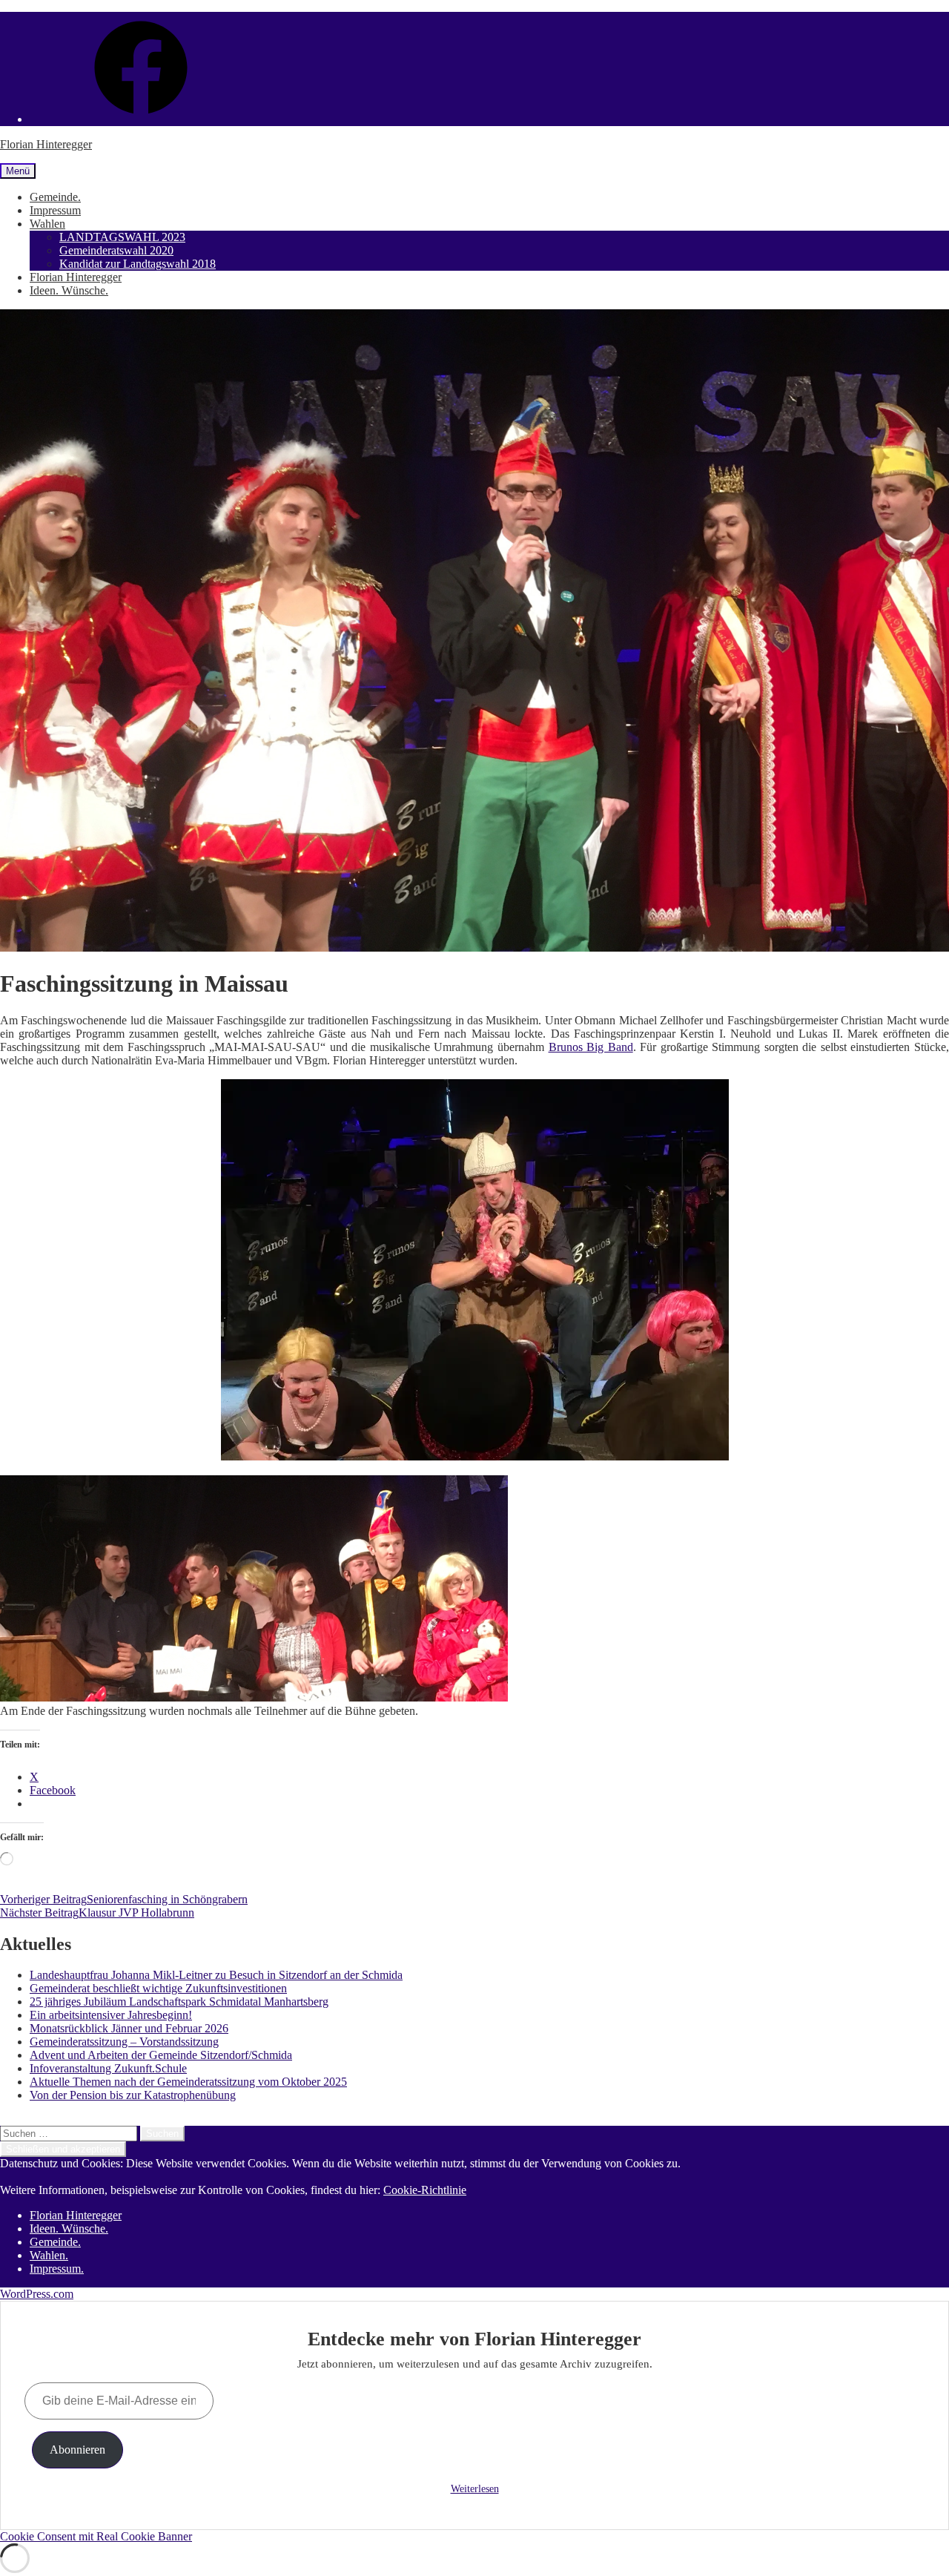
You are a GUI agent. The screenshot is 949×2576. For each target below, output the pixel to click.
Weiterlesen (475, 2489)
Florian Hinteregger (46, 144)
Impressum (55, 210)
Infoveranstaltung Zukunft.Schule (108, 2068)
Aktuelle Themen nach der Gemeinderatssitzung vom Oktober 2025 (188, 2082)
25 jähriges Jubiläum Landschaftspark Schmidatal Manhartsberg (179, 2002)
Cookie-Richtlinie (425, 2190)
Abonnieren (77, 2450)
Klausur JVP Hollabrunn (97, 1913)
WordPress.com (37, 2294)
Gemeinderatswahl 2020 (116, 250)
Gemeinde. (55, 197)
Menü (18, 171)
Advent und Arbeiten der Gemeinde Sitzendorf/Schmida (161, 2055)
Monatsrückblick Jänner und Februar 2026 (129, 2028)
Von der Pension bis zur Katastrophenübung (133, 2095)
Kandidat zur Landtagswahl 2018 (138, 264)
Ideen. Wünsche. (69, 290)
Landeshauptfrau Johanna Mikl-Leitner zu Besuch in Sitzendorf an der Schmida (216, 1975)
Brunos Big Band (591, 1047)
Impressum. (57, 2269)
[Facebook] (141, 119)
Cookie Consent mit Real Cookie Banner (96, 2536)
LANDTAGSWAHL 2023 (122, 237)
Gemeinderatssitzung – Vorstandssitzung (124, 2042)
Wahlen (47, 224)
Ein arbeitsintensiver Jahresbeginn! (111, 2015)
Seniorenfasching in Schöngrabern (124, 1899)
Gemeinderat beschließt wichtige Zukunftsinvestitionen (158, 1988)
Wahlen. (49, 2255)
